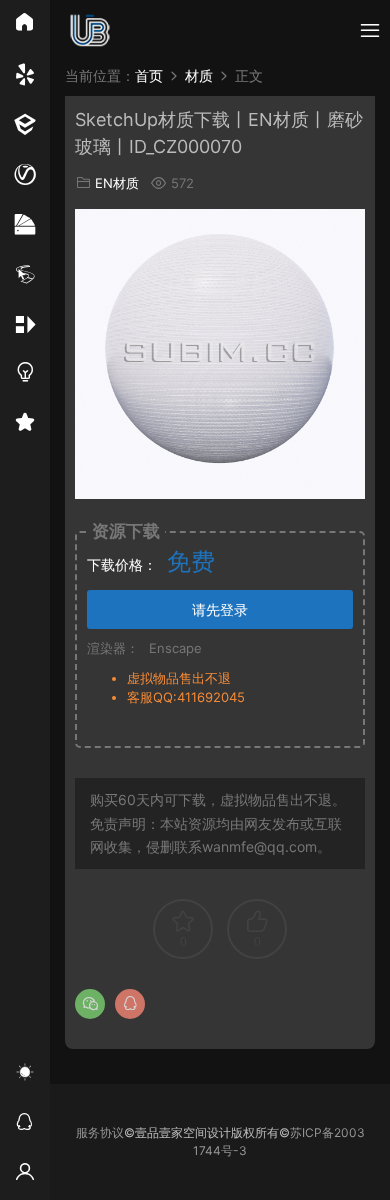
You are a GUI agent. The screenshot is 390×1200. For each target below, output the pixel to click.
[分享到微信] (90, 1004)
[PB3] (25, 275)
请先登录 (220, 609)
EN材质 (117, 183)
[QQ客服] (25, 1125)
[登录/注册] (25, 1175)
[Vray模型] (25, 175)
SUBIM (90, 30)
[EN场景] (25, 125)
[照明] (25, 375)
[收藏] (25, 425)
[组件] (25, 325)
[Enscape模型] (25, 75)
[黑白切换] (25, 1075)
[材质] (25, 225)
